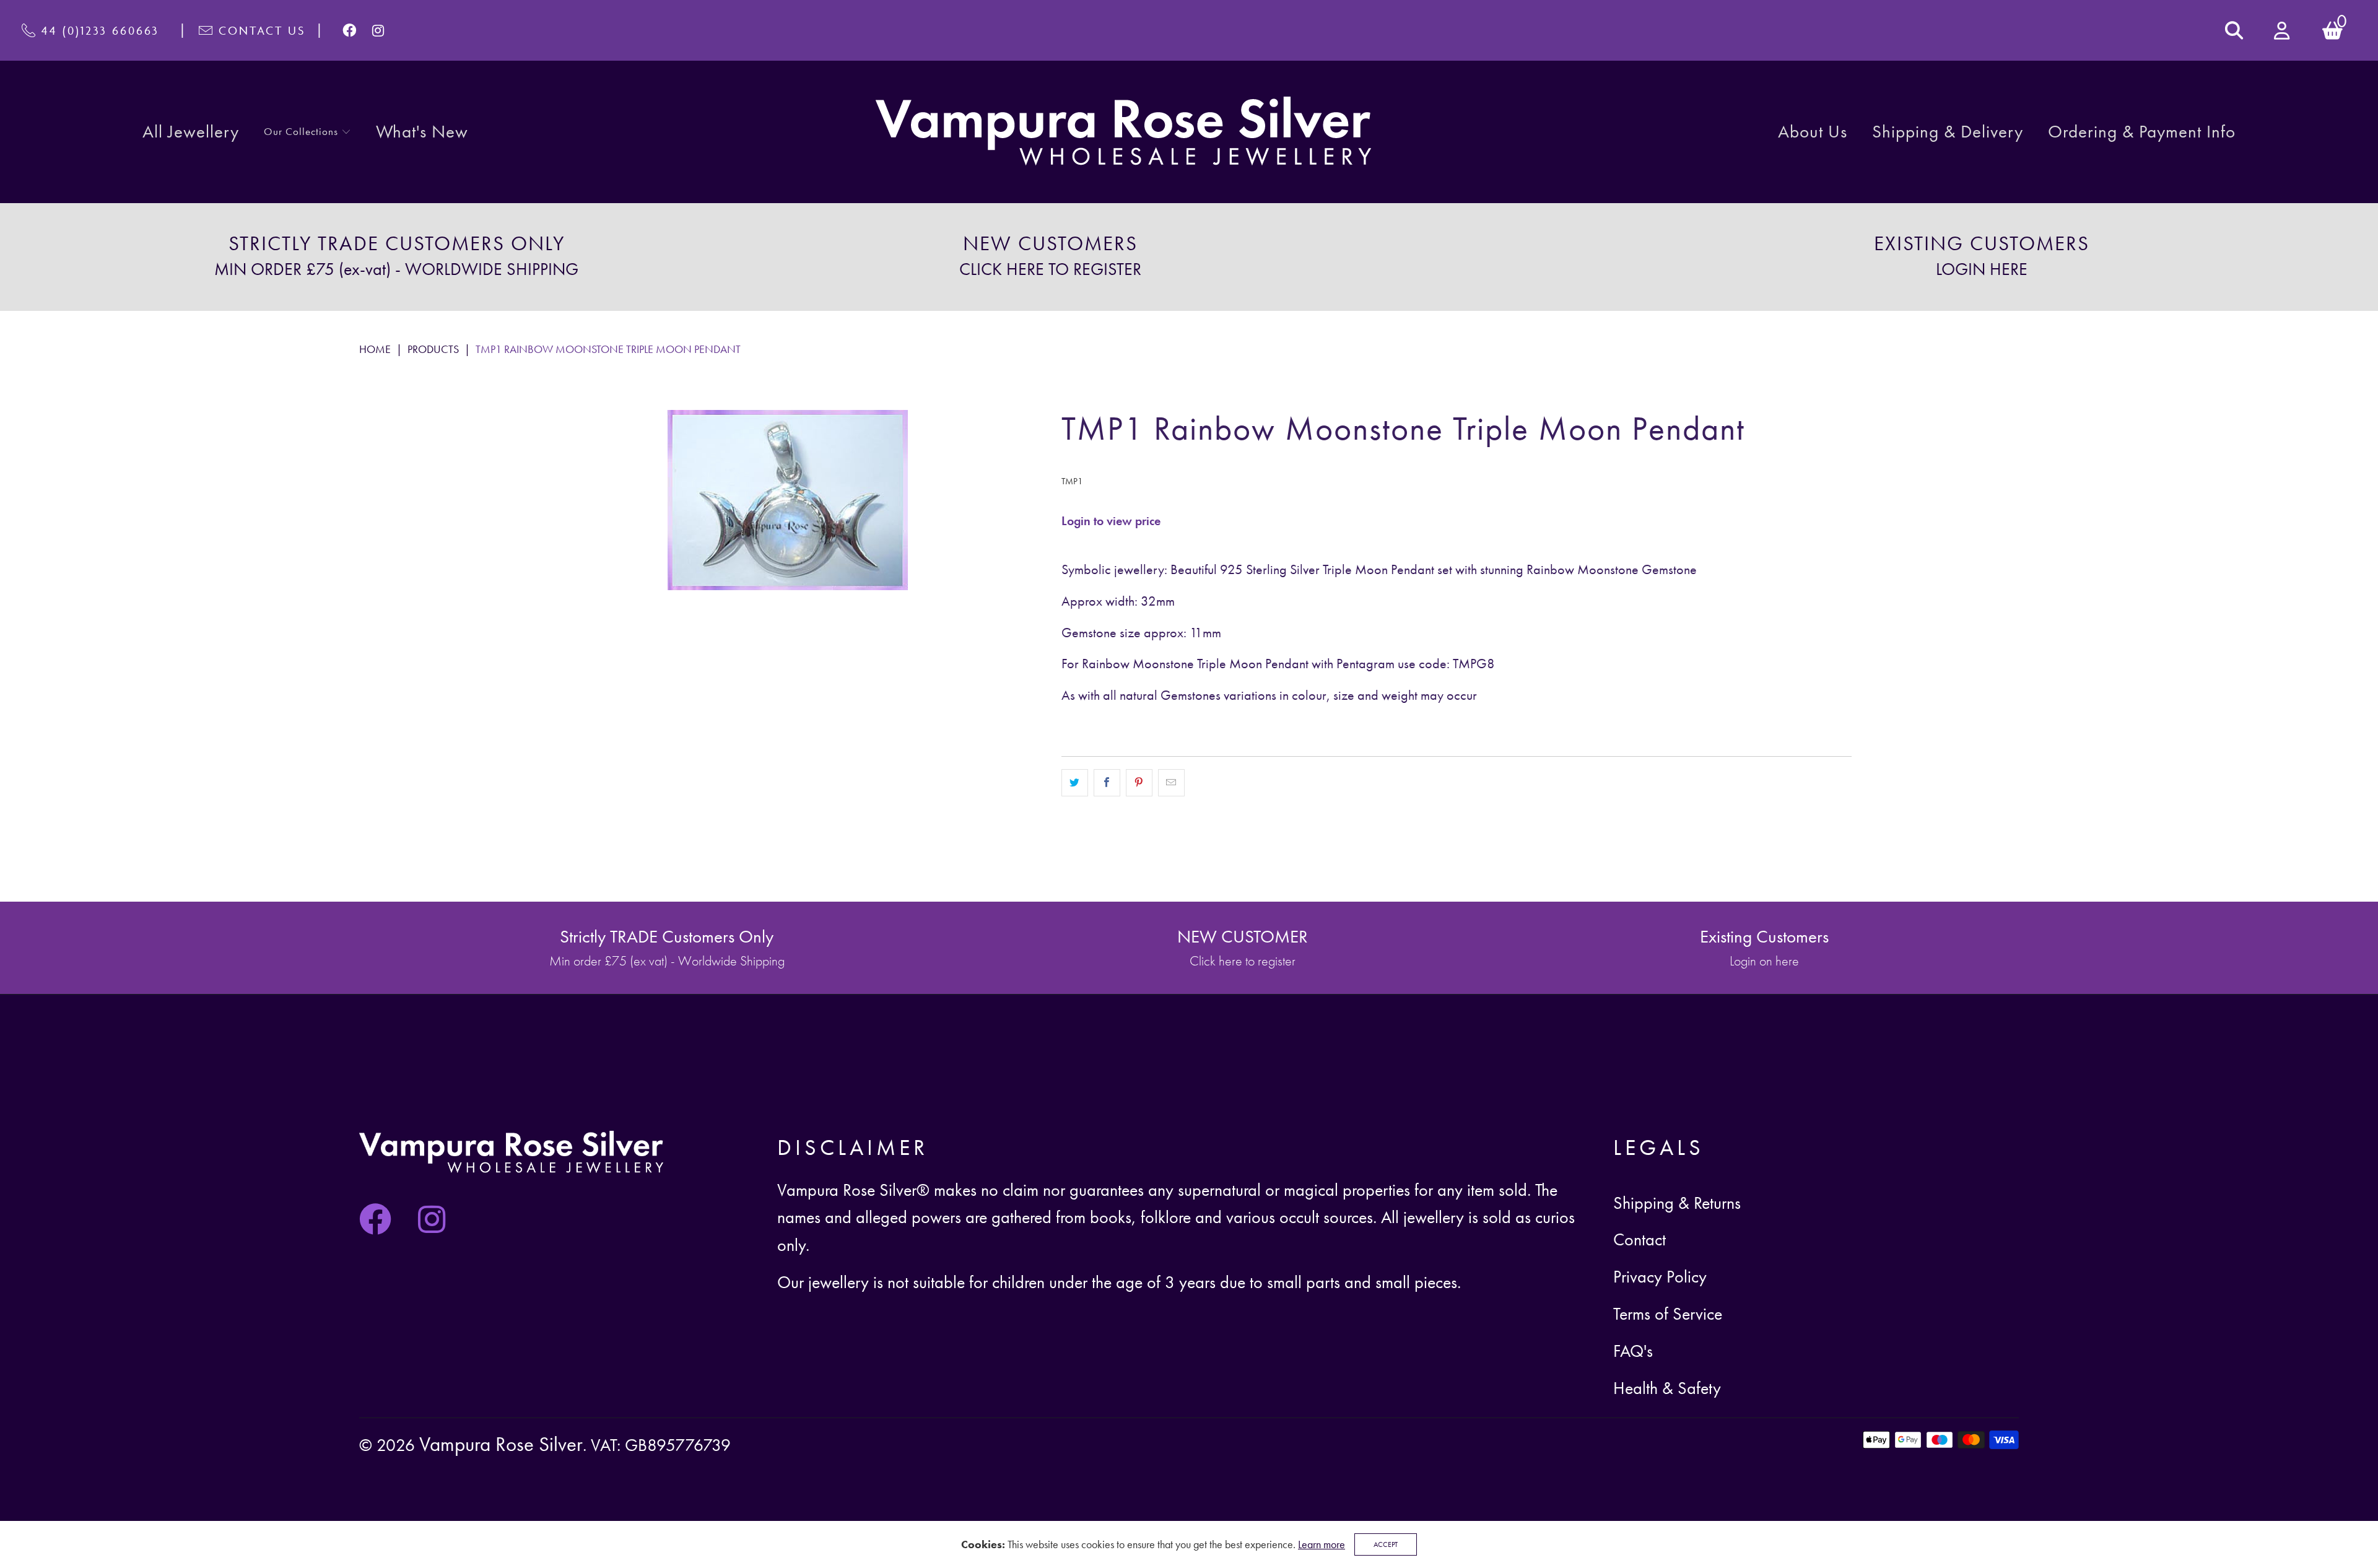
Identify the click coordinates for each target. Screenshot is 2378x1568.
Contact (1640, 1239)
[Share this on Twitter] (1075, 783)
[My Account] (2283, 31)
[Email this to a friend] (1171, 783)
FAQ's (1633, 1351)
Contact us (262, 30)
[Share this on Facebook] (1107, 783)
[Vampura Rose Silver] (1123, 132)
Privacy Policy (1660, 1277)
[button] (307, 132)
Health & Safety (1667, 1388)
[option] (396, 257)
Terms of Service (1668, 1314)
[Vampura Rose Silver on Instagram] (378, 30)
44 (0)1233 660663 (100, 30)
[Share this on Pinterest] (1139, 783)
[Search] (2234, 30)
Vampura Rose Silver (501, 1444)
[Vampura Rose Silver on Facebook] (350, 30)
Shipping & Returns (1677, 1203)
